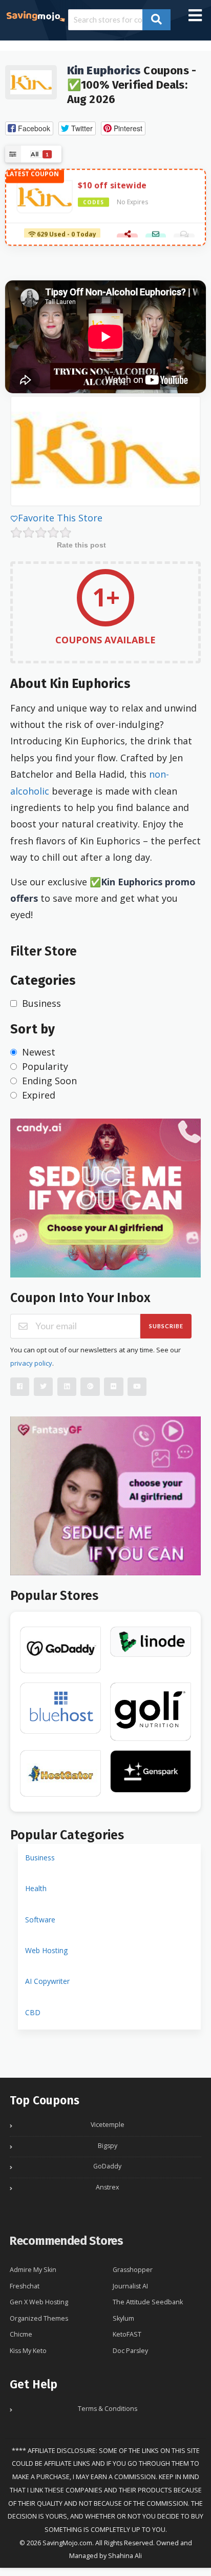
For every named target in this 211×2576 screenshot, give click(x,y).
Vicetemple (108, 2125)
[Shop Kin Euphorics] (31, 81)
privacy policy (31, 1363)
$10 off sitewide (112, 184)
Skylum (123, 2318)
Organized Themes (39, 2318)
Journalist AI (130, 2286)
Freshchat (25, 2286)
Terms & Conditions (108, 2409)
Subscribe (166, 1326)
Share (127, 235)
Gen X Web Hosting (39, 2302)
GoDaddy (107, 2166)
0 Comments (184, 235)
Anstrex (108, 2187)
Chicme (21, 2334)
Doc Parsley (130, 2351)
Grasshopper (133, 2270)
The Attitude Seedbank (148, 2302)
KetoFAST (127, 2334)
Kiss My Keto (28, 2351)
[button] (29, 128)
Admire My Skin (33, 2270)
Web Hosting (46, 1950)
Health (36, 1888)
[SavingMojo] (35, 15)
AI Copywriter (47, 1981)
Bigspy (108, 2146)
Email (156, 235)
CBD (33, 2012)
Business (40, 1858)
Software (40, 1920)
